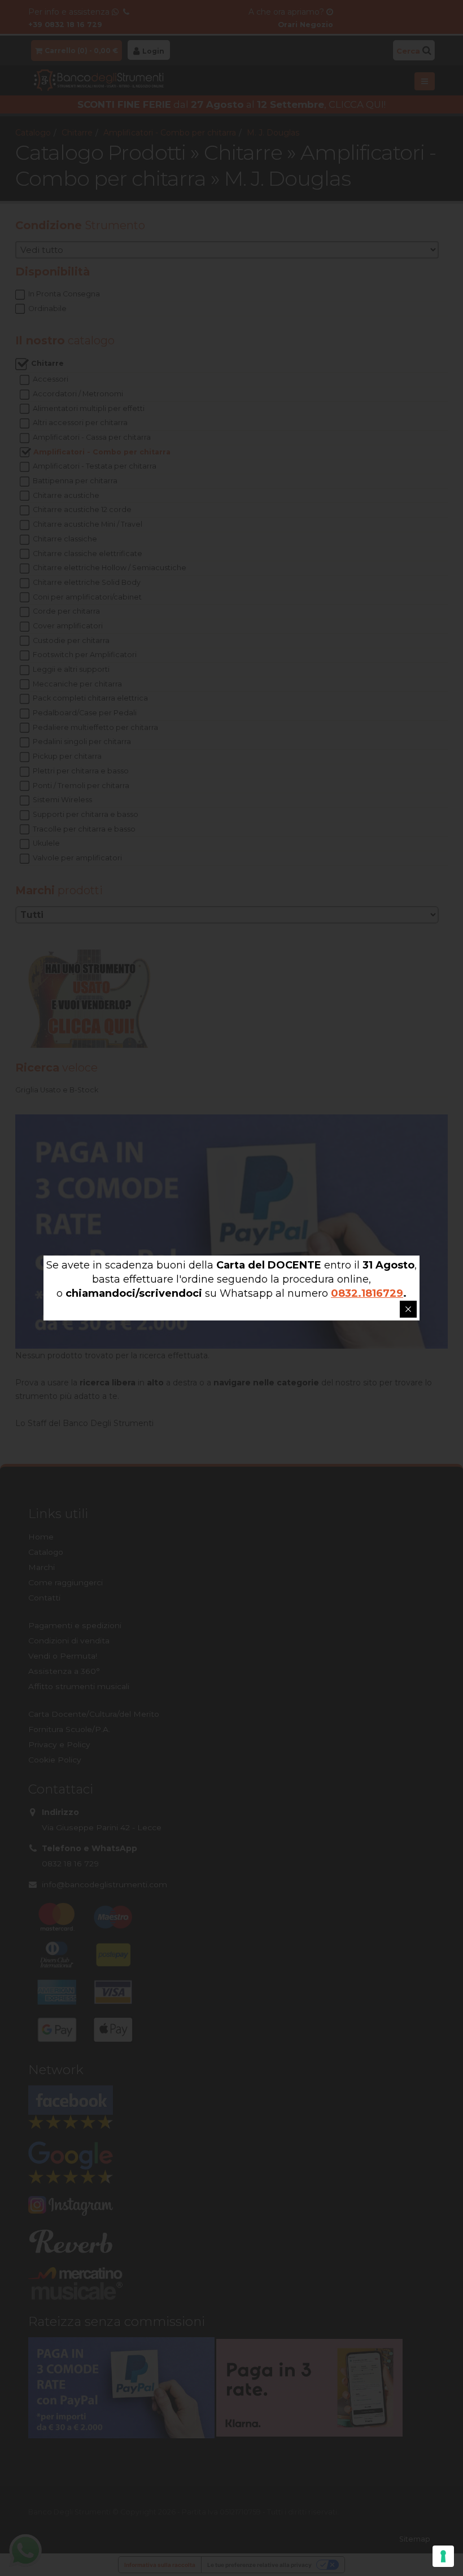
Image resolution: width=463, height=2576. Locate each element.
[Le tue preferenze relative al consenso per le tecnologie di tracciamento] (443, 2556)
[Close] (408, 1309)
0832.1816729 (367, 1293)
